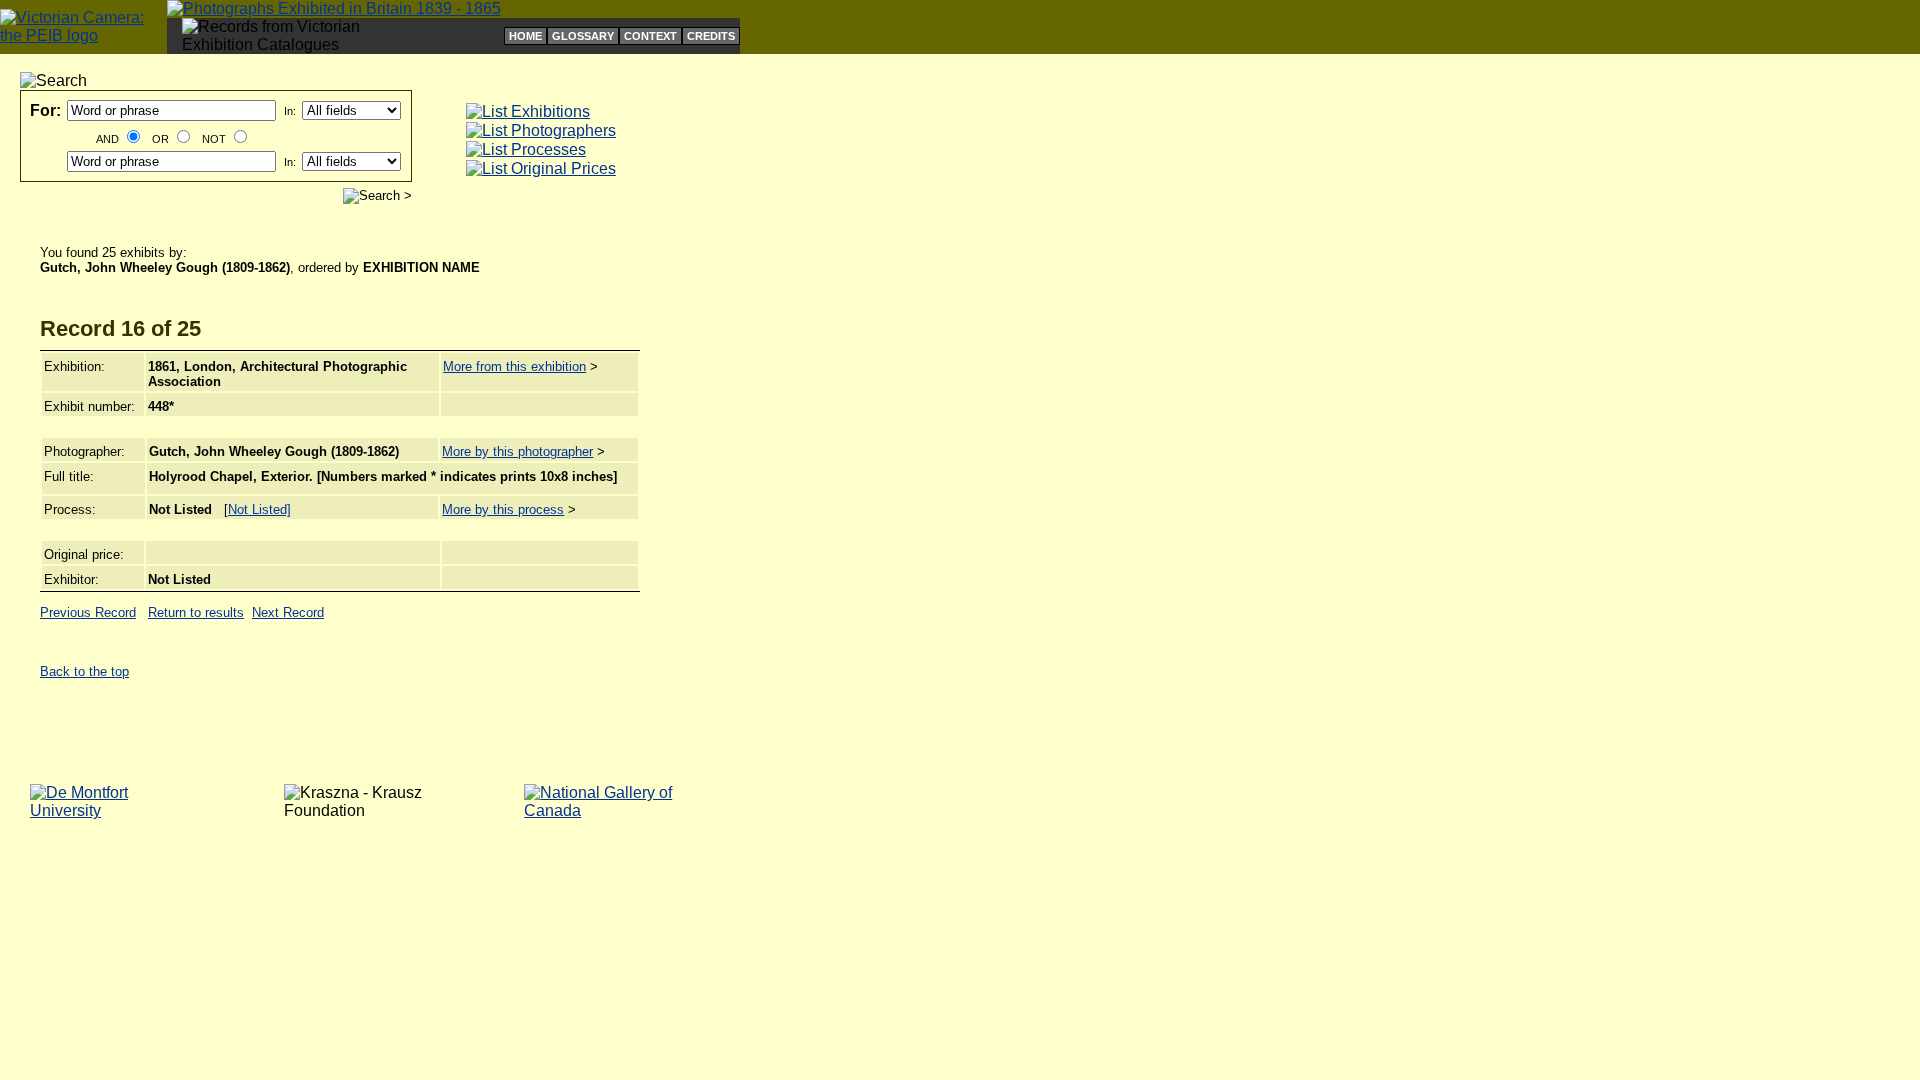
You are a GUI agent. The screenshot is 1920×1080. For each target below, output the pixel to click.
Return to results (196, 612)
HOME (525, 36)
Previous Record (88, 612)
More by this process (503, 509)
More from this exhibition (514, 366)
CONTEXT (650, 36)
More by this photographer (517, 451)
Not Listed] (259, 509)
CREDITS (711, 36)
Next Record (288, 612)
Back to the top (84, 671)
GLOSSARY (583, 36)
